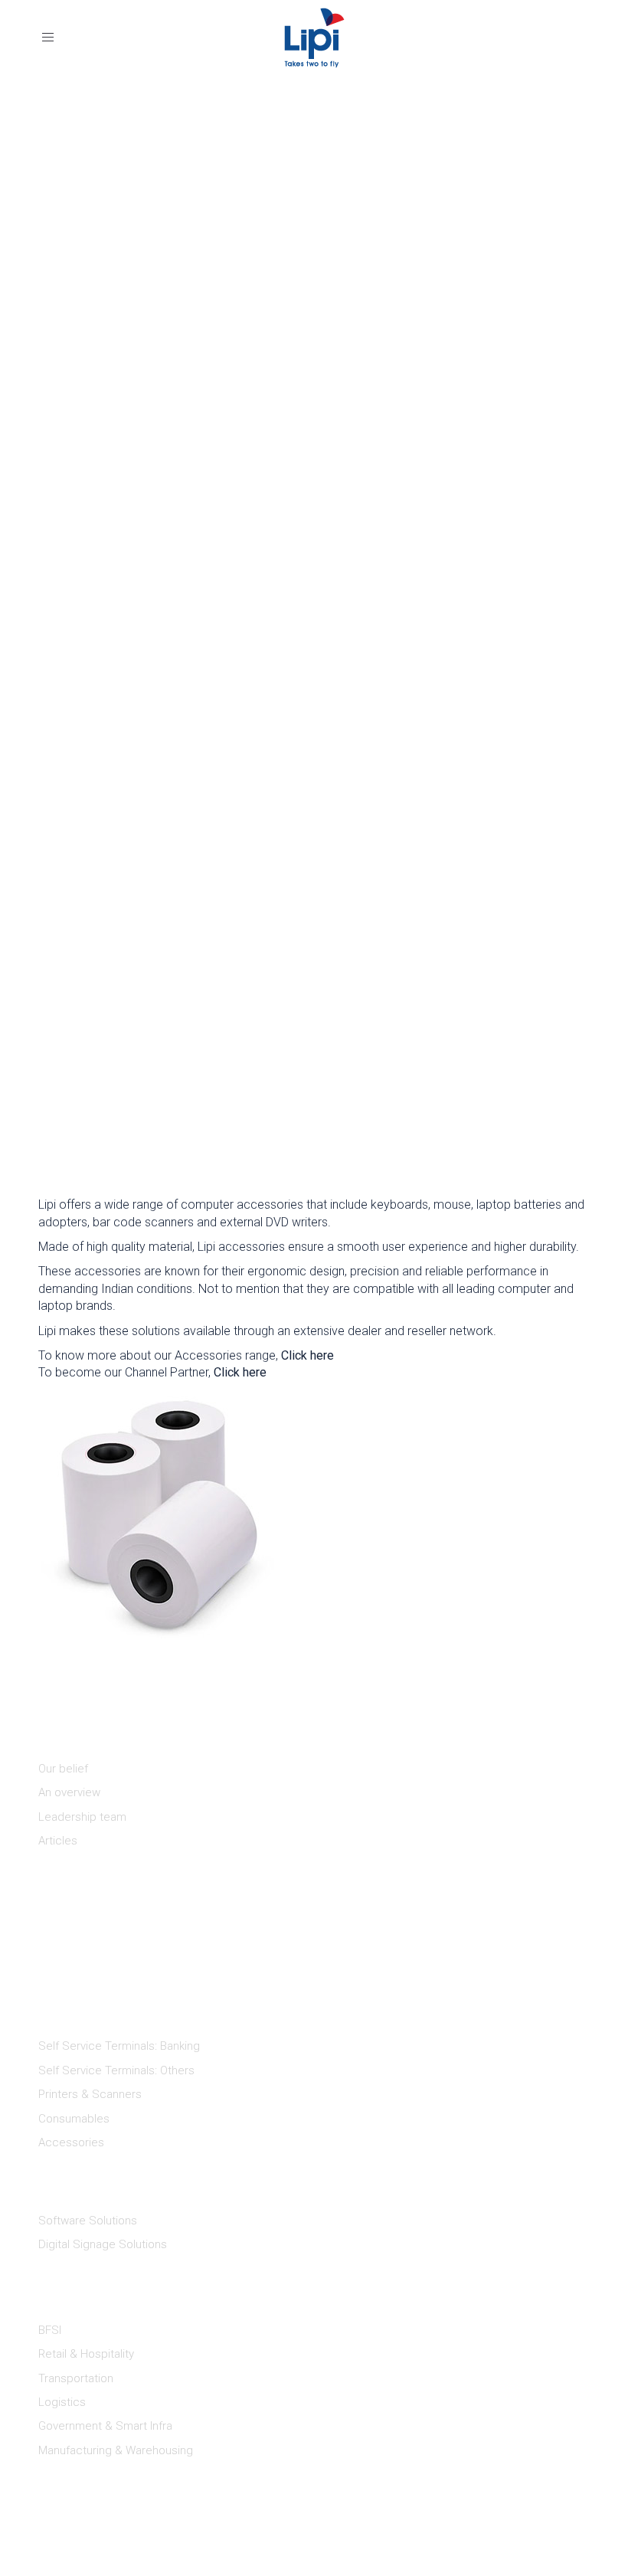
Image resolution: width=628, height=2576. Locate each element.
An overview (69, 1792)
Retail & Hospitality (86, 2354)
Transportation (76, 2378)
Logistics (62, 2402)
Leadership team (82, 1817)
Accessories (71, 2142)
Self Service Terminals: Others (116, 2070)
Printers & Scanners (90, 2094)
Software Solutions (88, 2221)
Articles (58, 1841)
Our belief (63, 1769)
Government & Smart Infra (105, 2426)
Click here (307, 1355)
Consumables (74, 2119)
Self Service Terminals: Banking (119, 2046)
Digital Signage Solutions (103, 2244)
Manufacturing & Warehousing (116, 2450)
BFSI (50, 2330)
